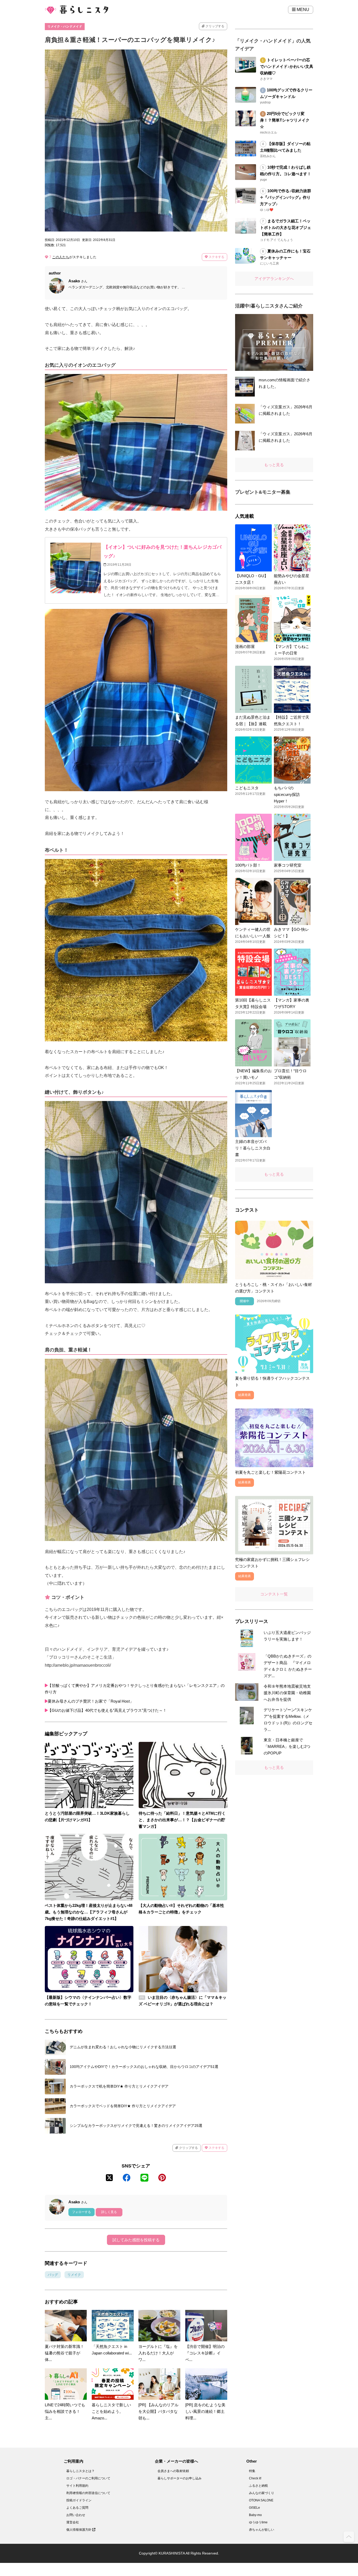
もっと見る (274, 465)
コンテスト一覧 (274, 1594)
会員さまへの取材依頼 (173, 2471)
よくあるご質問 (77, 2508)
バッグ (53, 2275)
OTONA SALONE (261, 2500)
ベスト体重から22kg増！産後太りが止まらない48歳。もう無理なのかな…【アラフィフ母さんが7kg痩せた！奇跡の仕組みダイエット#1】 (89, 1912)
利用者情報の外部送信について (88, 2493)
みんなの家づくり (262, 2493)
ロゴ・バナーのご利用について (88, 2478)
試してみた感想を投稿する (136, 2240)
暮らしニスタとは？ (80, 2471)
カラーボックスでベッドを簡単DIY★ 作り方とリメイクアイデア (123, 2106)
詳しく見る (109, 2212)
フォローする (82, 2212)
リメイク (74, 2275)
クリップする (215, 26)
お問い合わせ (76, 2515)
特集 (252, 2471)
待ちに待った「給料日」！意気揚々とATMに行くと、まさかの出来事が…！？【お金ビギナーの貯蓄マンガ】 (182, 1820)
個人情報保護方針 (79, 2530)
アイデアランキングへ (274, 279)
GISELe (254, 2508)
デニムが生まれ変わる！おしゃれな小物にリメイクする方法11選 (123, 2047)
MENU (302, 10)
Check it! (255, 2478)
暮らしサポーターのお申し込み (180, 2478)
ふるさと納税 (258, 2486)
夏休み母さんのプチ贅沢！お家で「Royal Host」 (91, 1701)
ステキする (216, 257)
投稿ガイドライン (79, 2500)
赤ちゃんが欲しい (262, 2530)
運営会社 (73, 2522)
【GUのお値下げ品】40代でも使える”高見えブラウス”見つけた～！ (107, 1710)
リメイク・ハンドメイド (65, 26)
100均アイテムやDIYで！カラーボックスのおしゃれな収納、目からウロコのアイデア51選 (144, 2067)
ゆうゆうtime (258, 2522)
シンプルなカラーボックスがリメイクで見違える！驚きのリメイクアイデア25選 (136, 2126)
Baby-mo (255, 2515)
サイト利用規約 (77, 2486)
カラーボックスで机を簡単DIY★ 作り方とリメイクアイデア (119, 2086)
